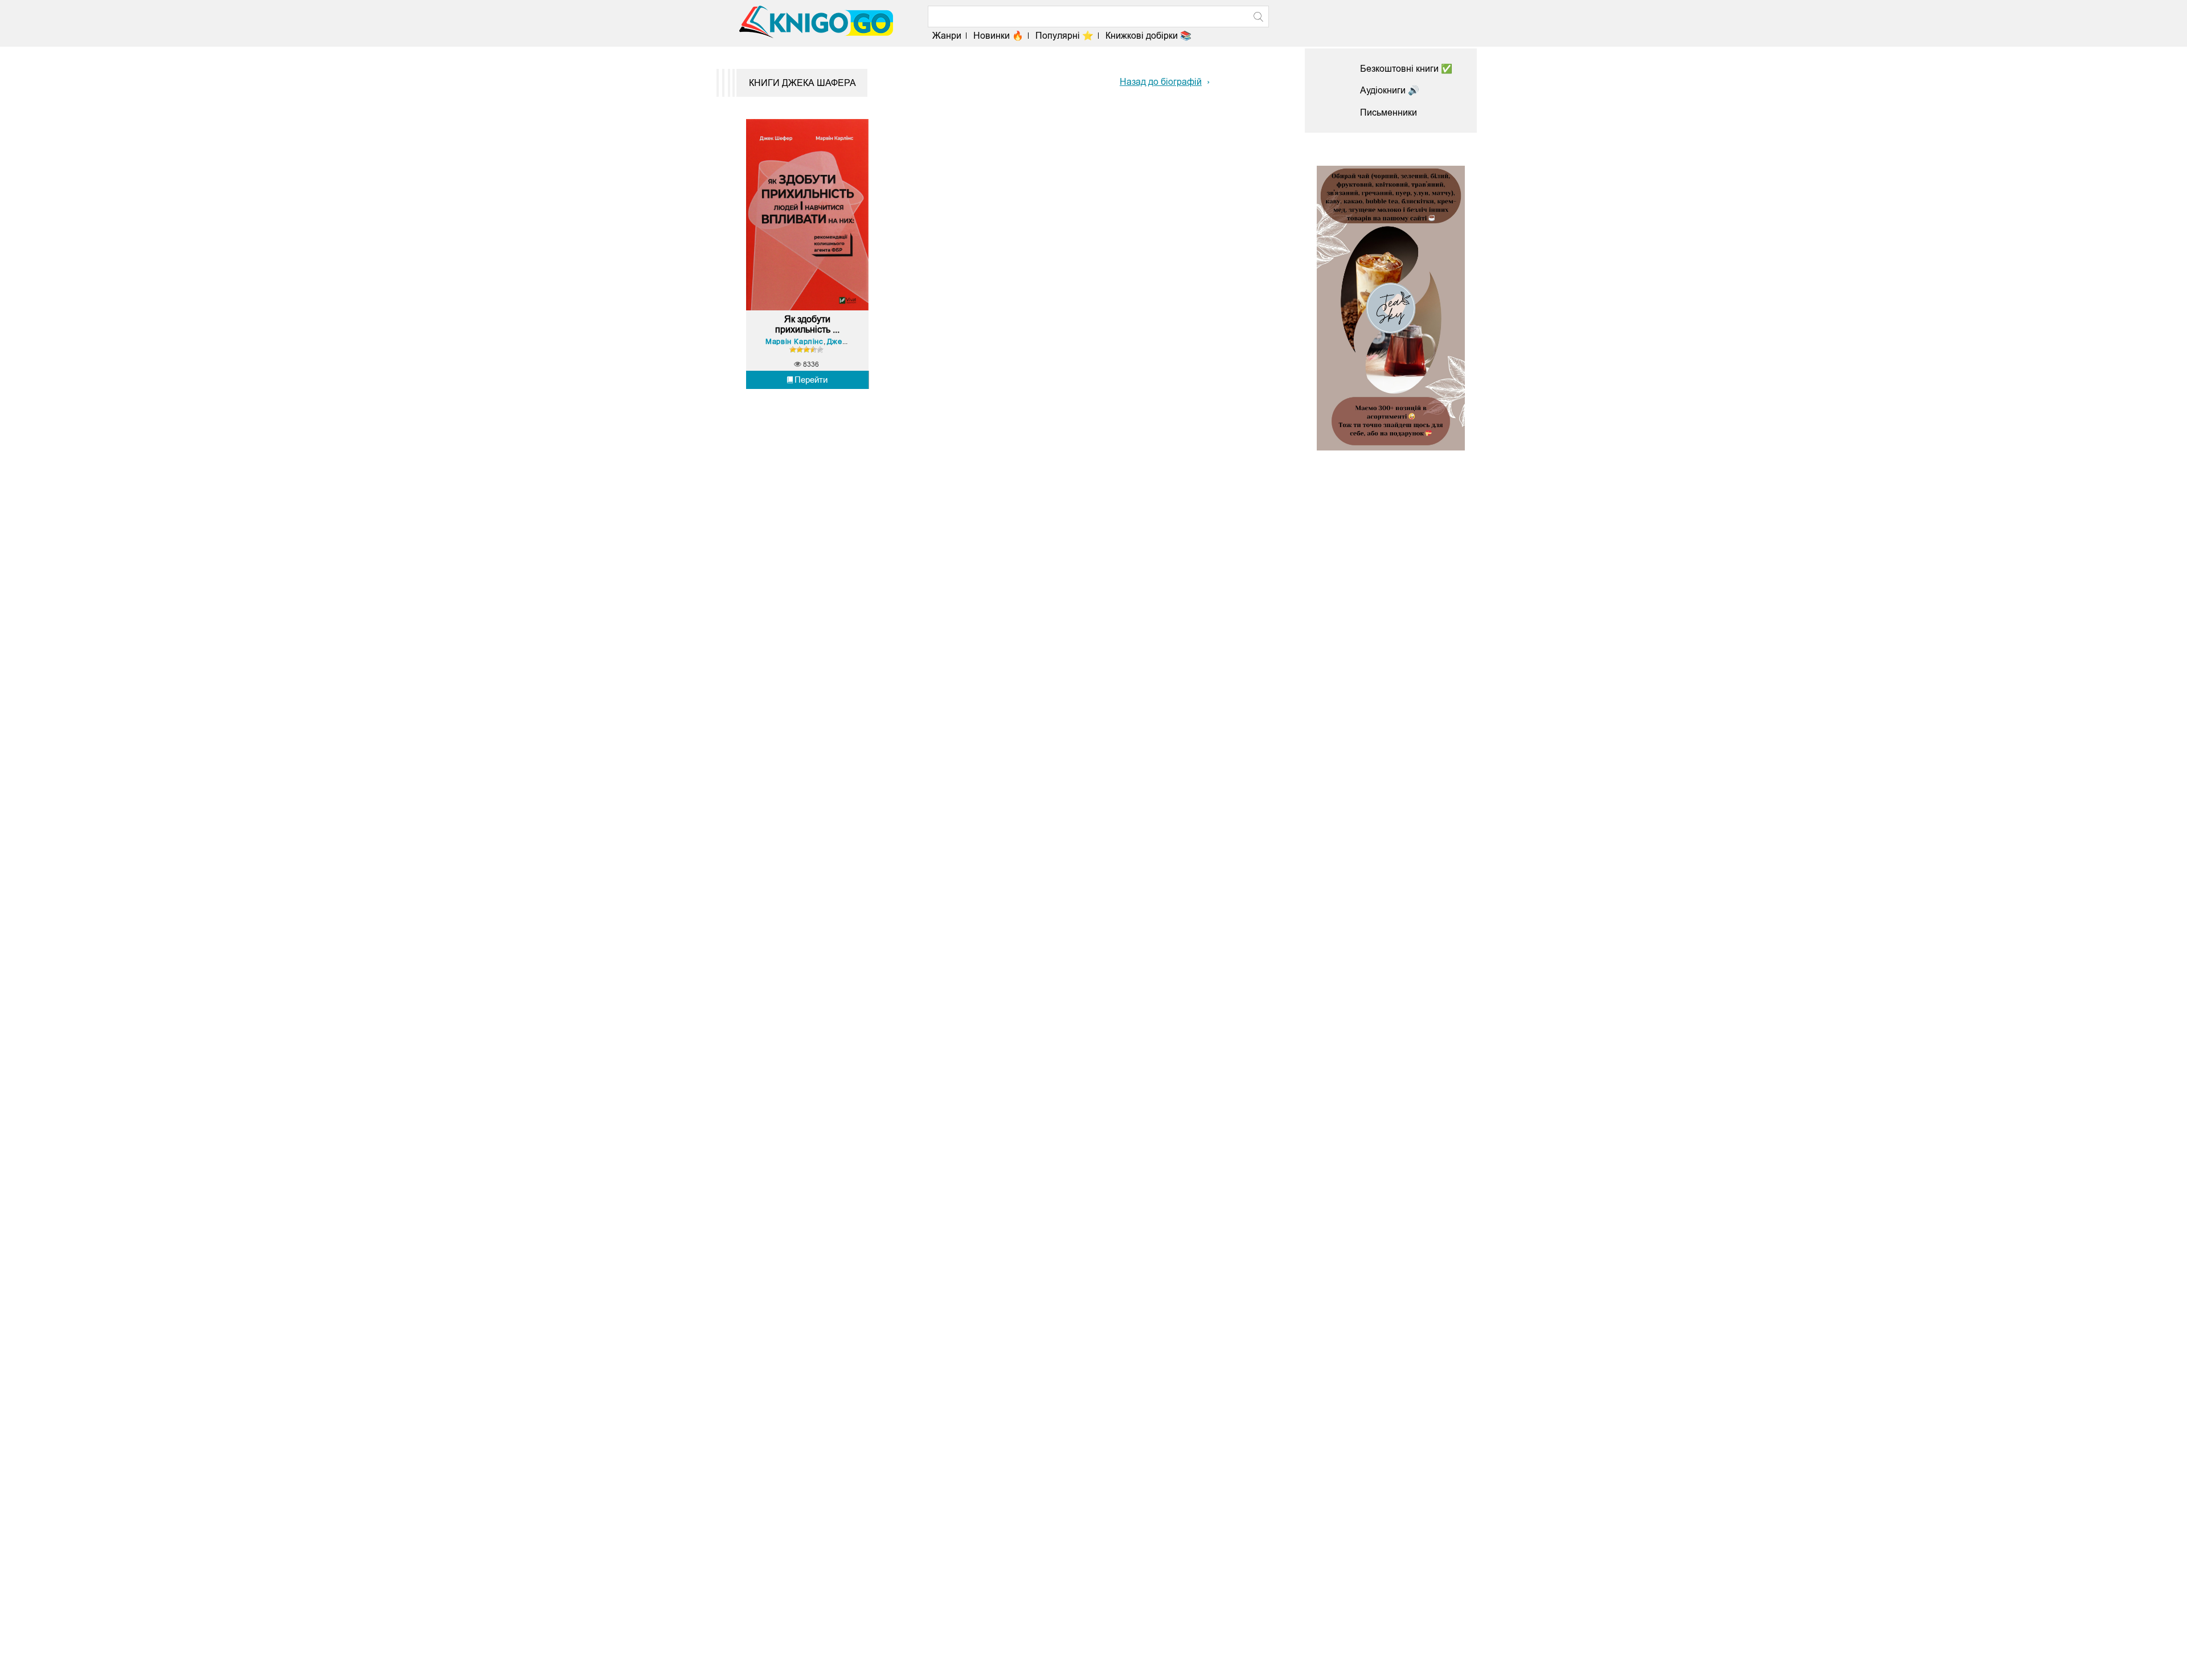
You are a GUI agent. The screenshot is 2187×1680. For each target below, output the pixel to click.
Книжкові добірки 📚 (1148, 36)
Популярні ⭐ (1064, 36)
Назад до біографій (1161, 82)
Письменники (1389, 112)
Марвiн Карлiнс (794, 341)
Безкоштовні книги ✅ (1406, 69)
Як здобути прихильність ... (807, 324)
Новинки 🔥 (998, 36)
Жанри (947, 36)
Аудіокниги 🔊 (1390, 90)
